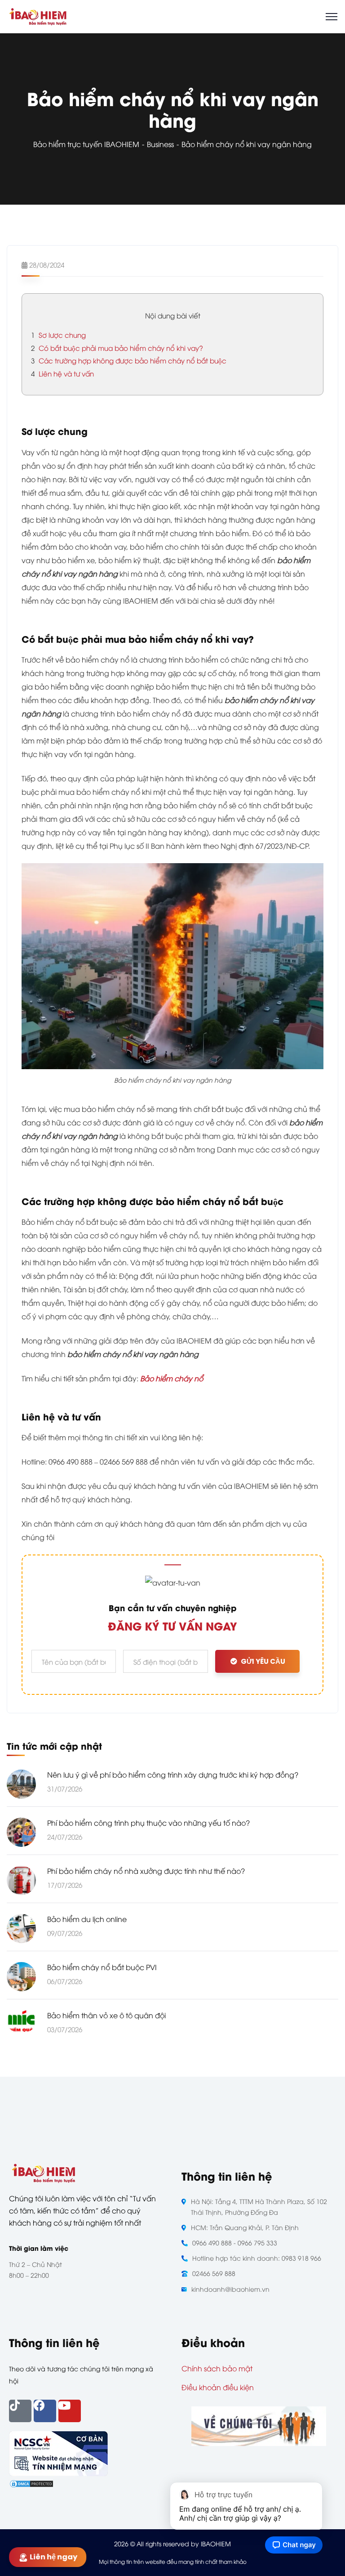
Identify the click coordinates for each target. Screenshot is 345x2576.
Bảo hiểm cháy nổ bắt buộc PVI (102, 1967)
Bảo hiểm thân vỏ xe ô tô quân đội (106, 2015)
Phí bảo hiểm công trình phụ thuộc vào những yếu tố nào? (148, 1823)
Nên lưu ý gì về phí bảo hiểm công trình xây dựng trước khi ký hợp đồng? (173, 1774)
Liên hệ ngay (54, 2557)
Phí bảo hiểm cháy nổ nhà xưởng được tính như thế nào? (146, 1871)
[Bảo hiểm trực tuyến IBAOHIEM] (38, 15)
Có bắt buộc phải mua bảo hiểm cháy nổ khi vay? (117, 348)
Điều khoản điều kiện (218, 2387)
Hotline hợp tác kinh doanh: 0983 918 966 (257, 2258)
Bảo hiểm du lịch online (87, 1919)
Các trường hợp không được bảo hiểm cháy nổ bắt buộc (129, 360)
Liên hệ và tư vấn (62, 373)
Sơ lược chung (58, 335)
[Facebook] (45, 2411)
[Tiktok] (20, 2411)
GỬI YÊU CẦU (263, 1661)
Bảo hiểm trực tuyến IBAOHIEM (86, 144)
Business (160, 144)
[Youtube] (70, 2411)
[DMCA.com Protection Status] (31, 2483)
